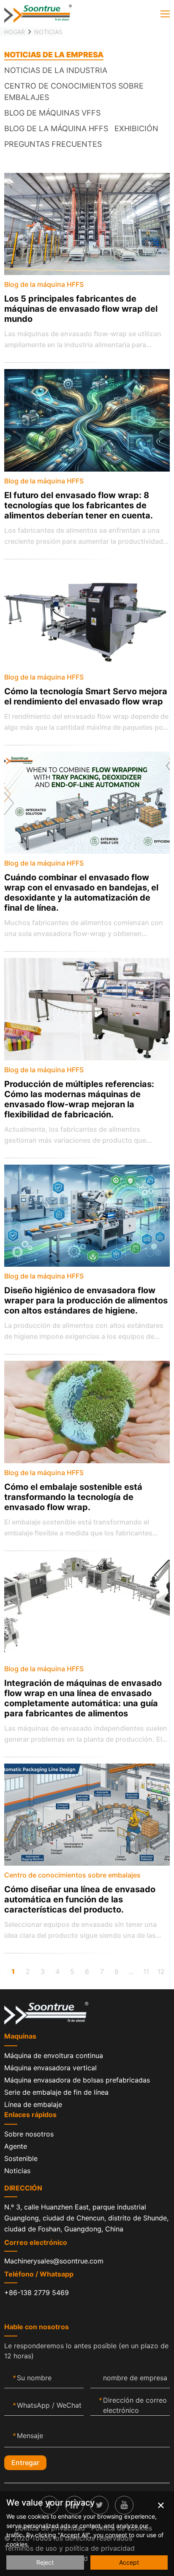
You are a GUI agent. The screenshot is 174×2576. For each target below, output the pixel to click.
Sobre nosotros (29, 2134)
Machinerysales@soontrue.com (54, 2261)
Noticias (48, 32)
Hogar (15, 32)
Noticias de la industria (56, 70)
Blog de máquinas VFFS (52, 113)
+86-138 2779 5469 (37, 2293)
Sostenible (21, 2158)
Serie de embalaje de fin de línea (56, 2092)
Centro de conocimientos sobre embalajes (74, 92)
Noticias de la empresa (54, 55)
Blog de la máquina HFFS (56, 128)
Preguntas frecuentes (53, 144)
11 (146, 1972)
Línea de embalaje (33, 2104)
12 (161, 1972)
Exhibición (136, 128)
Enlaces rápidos (30, 2115)
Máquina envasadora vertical (50, 2068)
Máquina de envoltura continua (54, 2055)
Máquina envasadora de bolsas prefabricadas (77, 2080)
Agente (16, 2146)
